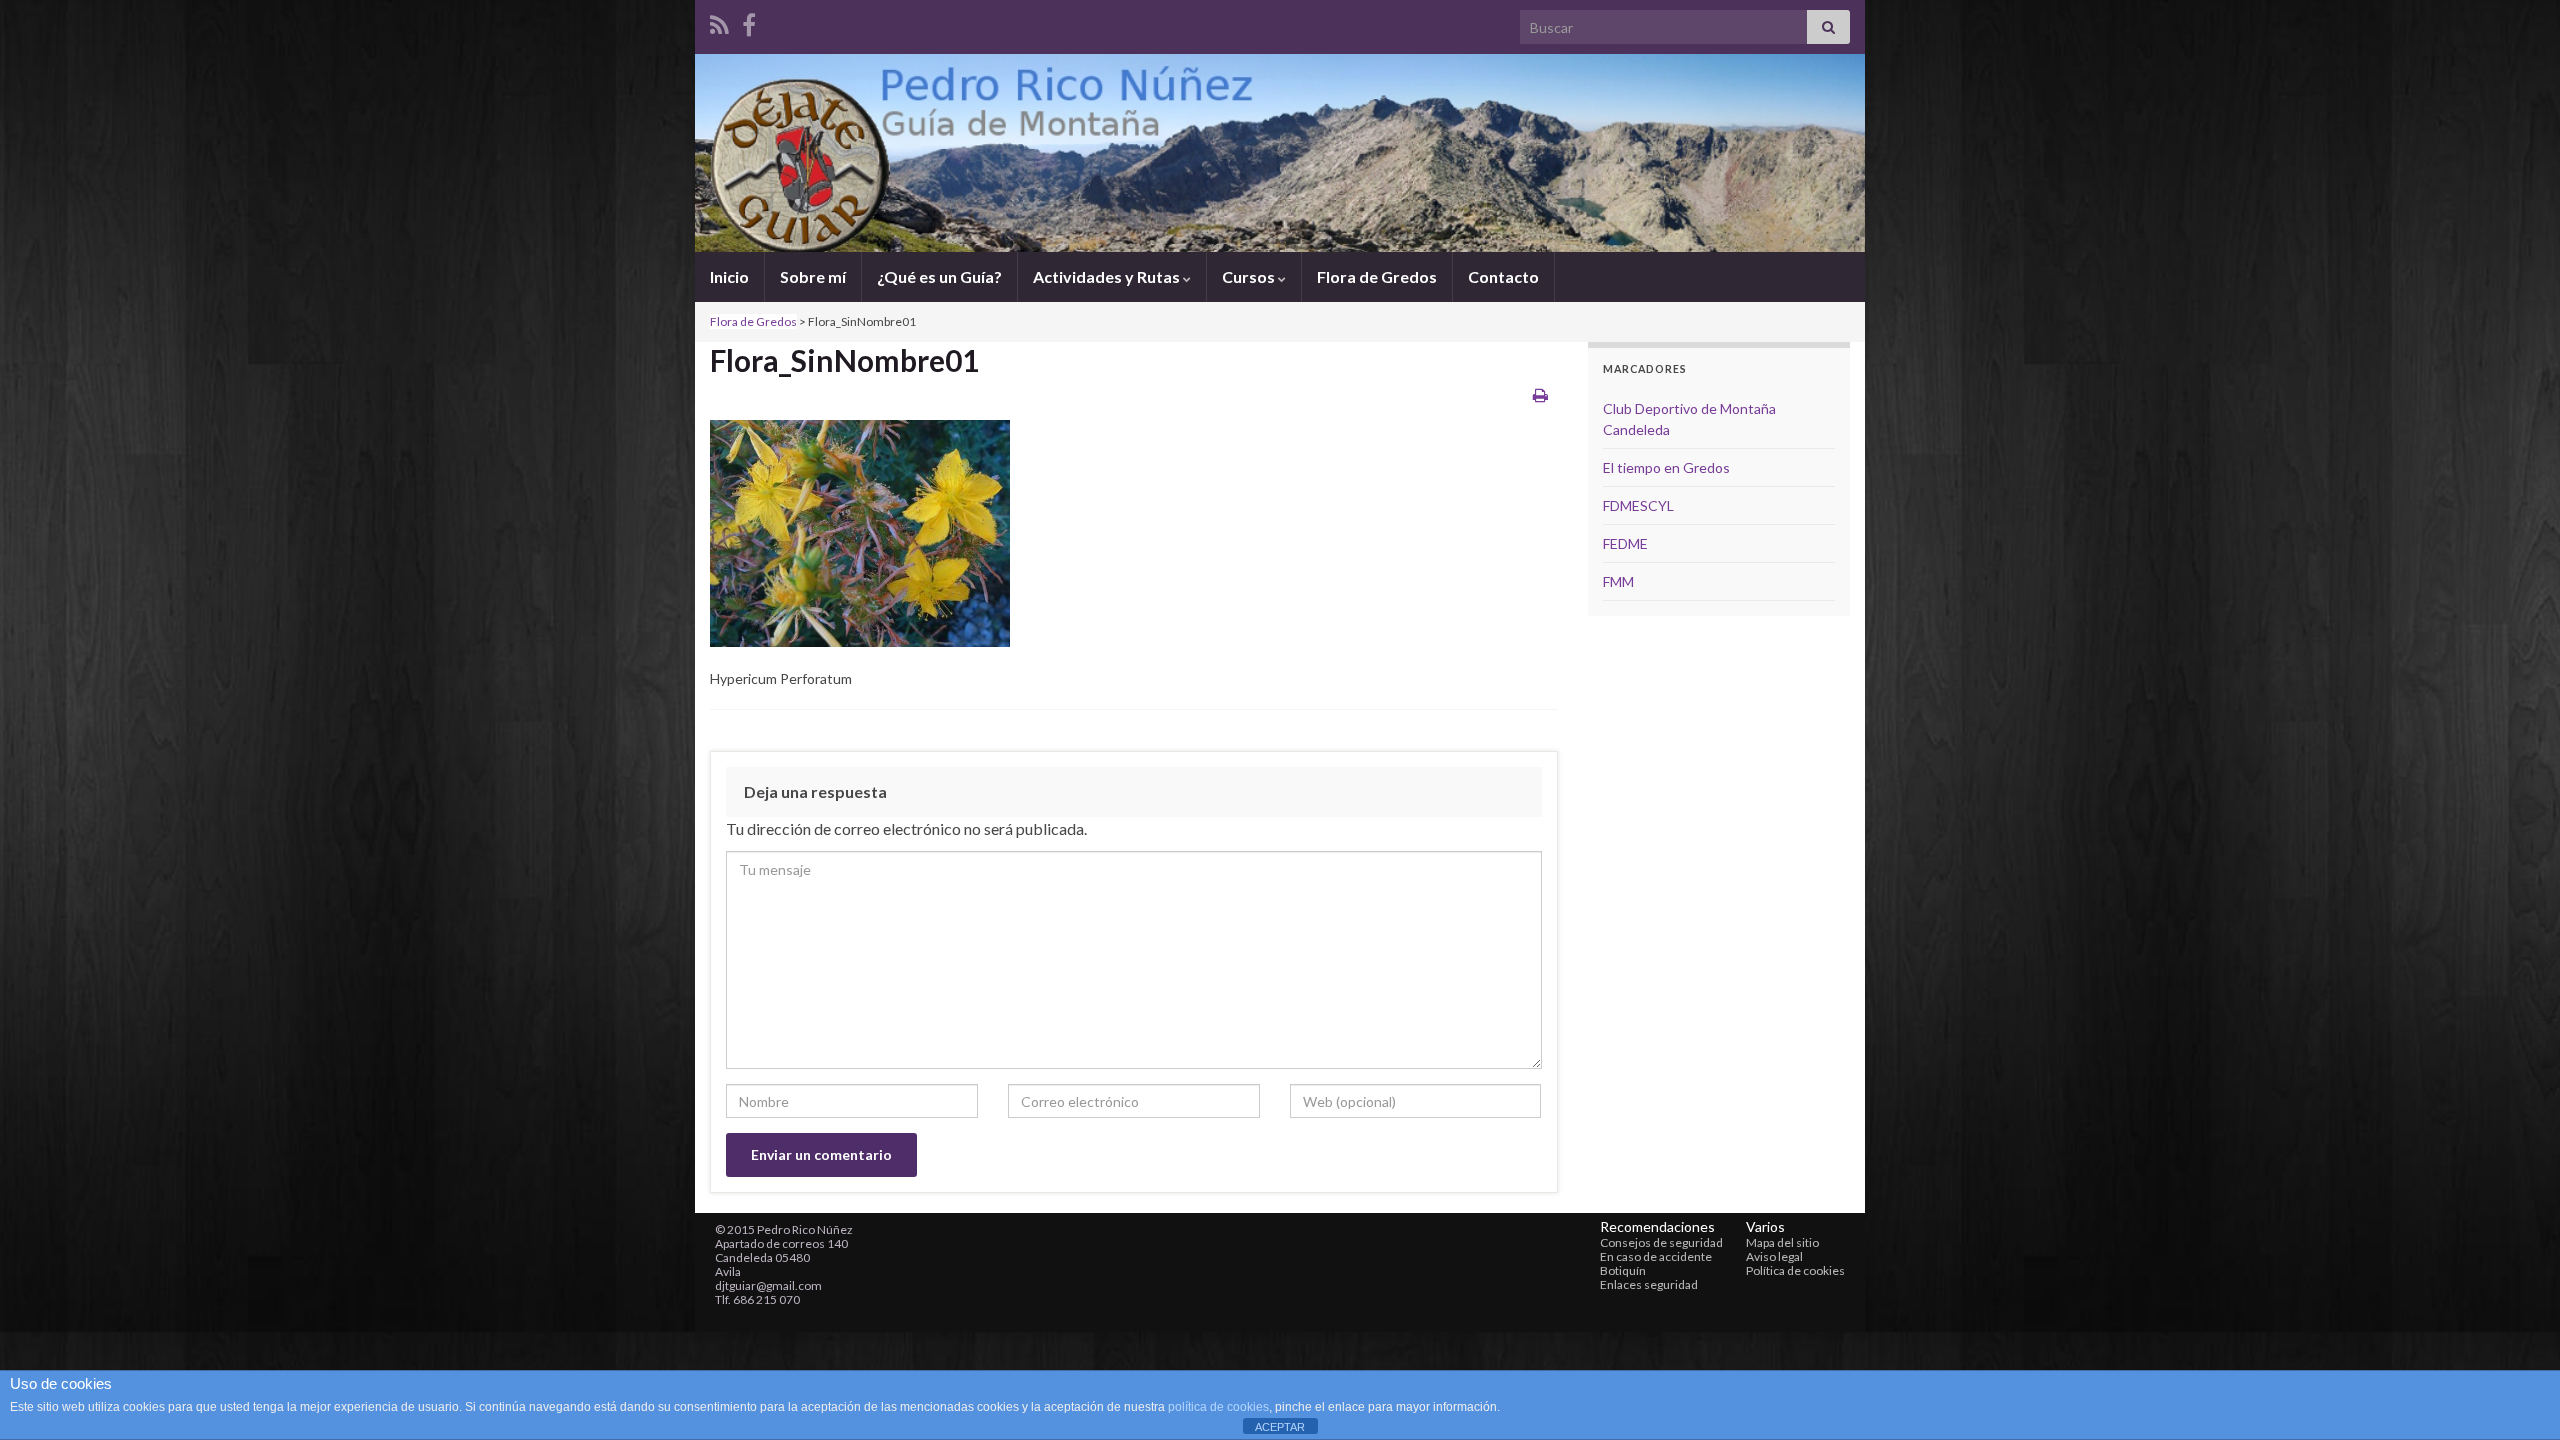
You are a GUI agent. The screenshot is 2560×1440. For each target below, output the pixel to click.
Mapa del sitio (1782, 1242)
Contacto (1503, 276)
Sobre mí (813, 276)
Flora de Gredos (1377, 276)
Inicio (729, 276)
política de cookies (1218, 1407)
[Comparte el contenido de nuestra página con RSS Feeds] (719, 21)
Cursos (1250, 276)
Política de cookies (1795, 1270)
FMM (1618, 581)
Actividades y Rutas (1108, 276)
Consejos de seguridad (1661, 1242)
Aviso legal (1774, 1256)
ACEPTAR (1280, 1427)
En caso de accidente (1656, 1256)
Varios (1765, 1226)
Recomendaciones (1657, 1226)
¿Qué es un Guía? (939, 276)
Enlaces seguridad (1649, 1284)
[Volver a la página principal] (1280, 153)
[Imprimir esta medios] (1540, 394)
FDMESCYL (1638, 505)
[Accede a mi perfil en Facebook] (749, 21)
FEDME (1625, 543)
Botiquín (1623, 1270)
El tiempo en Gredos (1666, 467)
